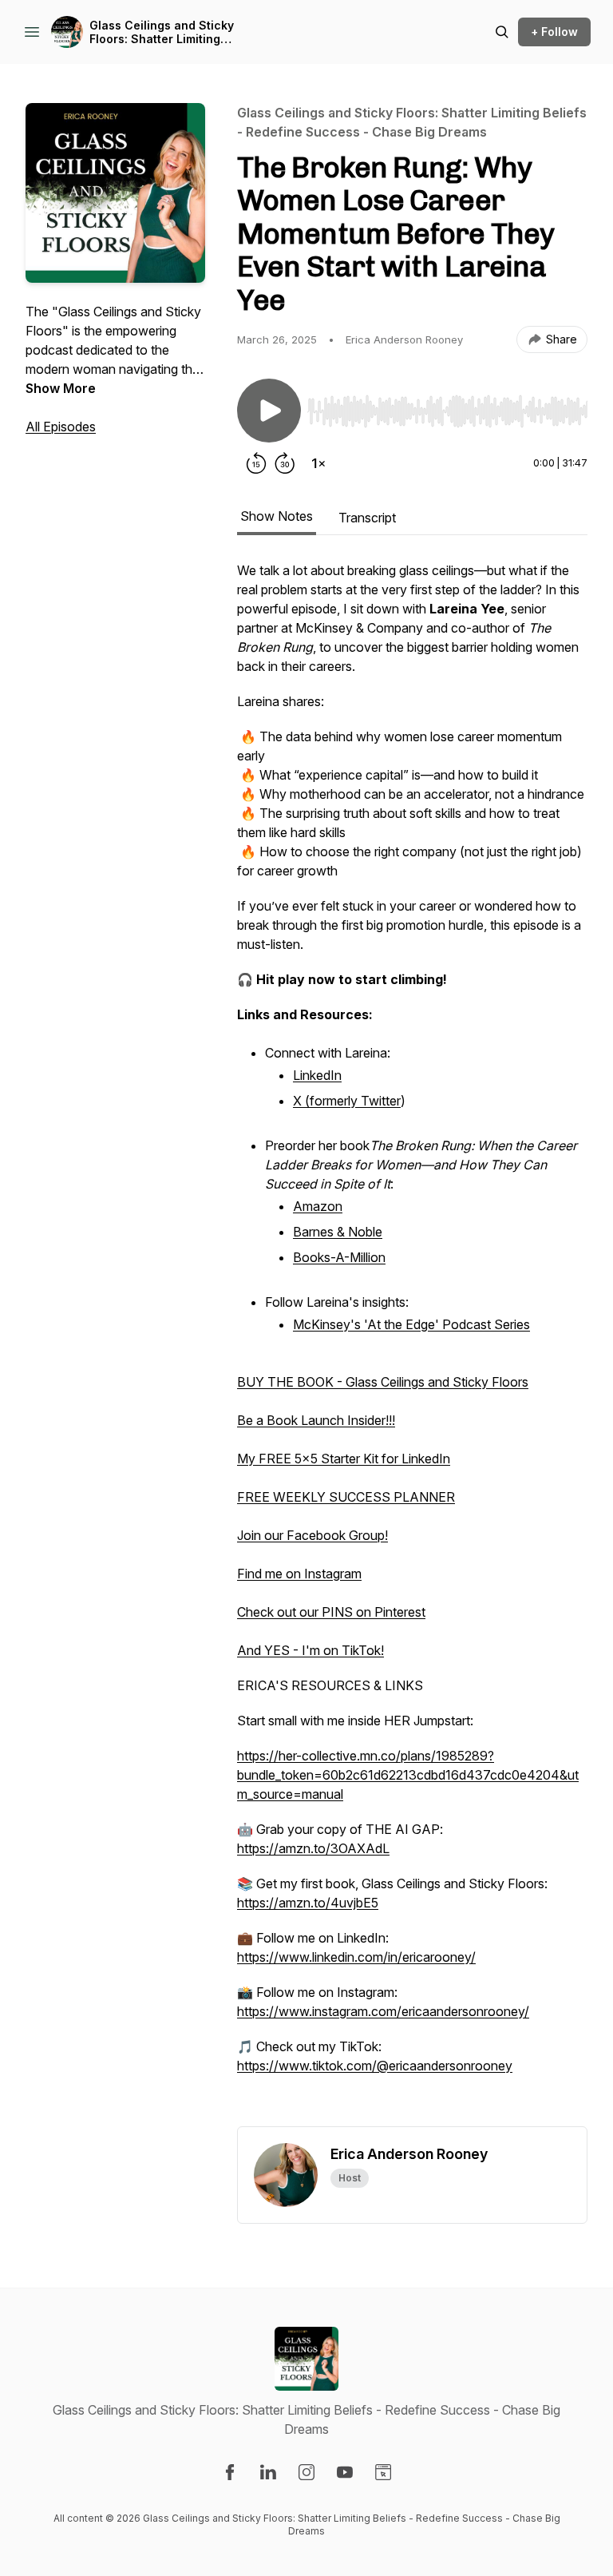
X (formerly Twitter (347, 1101)
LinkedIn (317, 1075)
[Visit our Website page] (383, 2472)
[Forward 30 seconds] (285, 463)
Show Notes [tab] (277, 516)
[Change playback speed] (318, 463)
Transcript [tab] (367, 518)
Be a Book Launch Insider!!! (316, 1420)
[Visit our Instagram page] (306, 2472)
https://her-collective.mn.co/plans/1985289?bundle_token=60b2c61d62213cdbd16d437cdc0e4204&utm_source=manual (408, 1775)
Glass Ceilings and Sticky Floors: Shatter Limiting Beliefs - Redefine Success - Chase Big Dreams (171, 32)
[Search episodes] (502, 32)
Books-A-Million (339, 1257)
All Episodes (61, 427)
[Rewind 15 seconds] (256, 463)
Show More (61, 388)
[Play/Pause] (269, 411)
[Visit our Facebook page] (230, 2472)
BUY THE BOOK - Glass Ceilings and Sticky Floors (383, 1382)
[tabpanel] (412, 1344)
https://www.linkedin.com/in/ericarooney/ (356, 1957)
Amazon (318, 1206)
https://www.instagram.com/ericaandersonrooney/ (383, 2011)
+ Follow (554, 32)
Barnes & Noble (338, 1232)
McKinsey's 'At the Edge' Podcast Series (411, 1324)
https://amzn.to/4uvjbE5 (308, 1903)
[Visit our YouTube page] (345, 2472)
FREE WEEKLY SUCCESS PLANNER (346, 1497)
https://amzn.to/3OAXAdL (313, 1848)
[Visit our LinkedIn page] (268, 2472)
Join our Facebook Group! (312, 1535)
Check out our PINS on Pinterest (331, 1612)
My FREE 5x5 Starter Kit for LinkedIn (344, 1459)
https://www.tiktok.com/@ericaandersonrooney (375, 2066)
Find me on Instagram (299, 1574)
